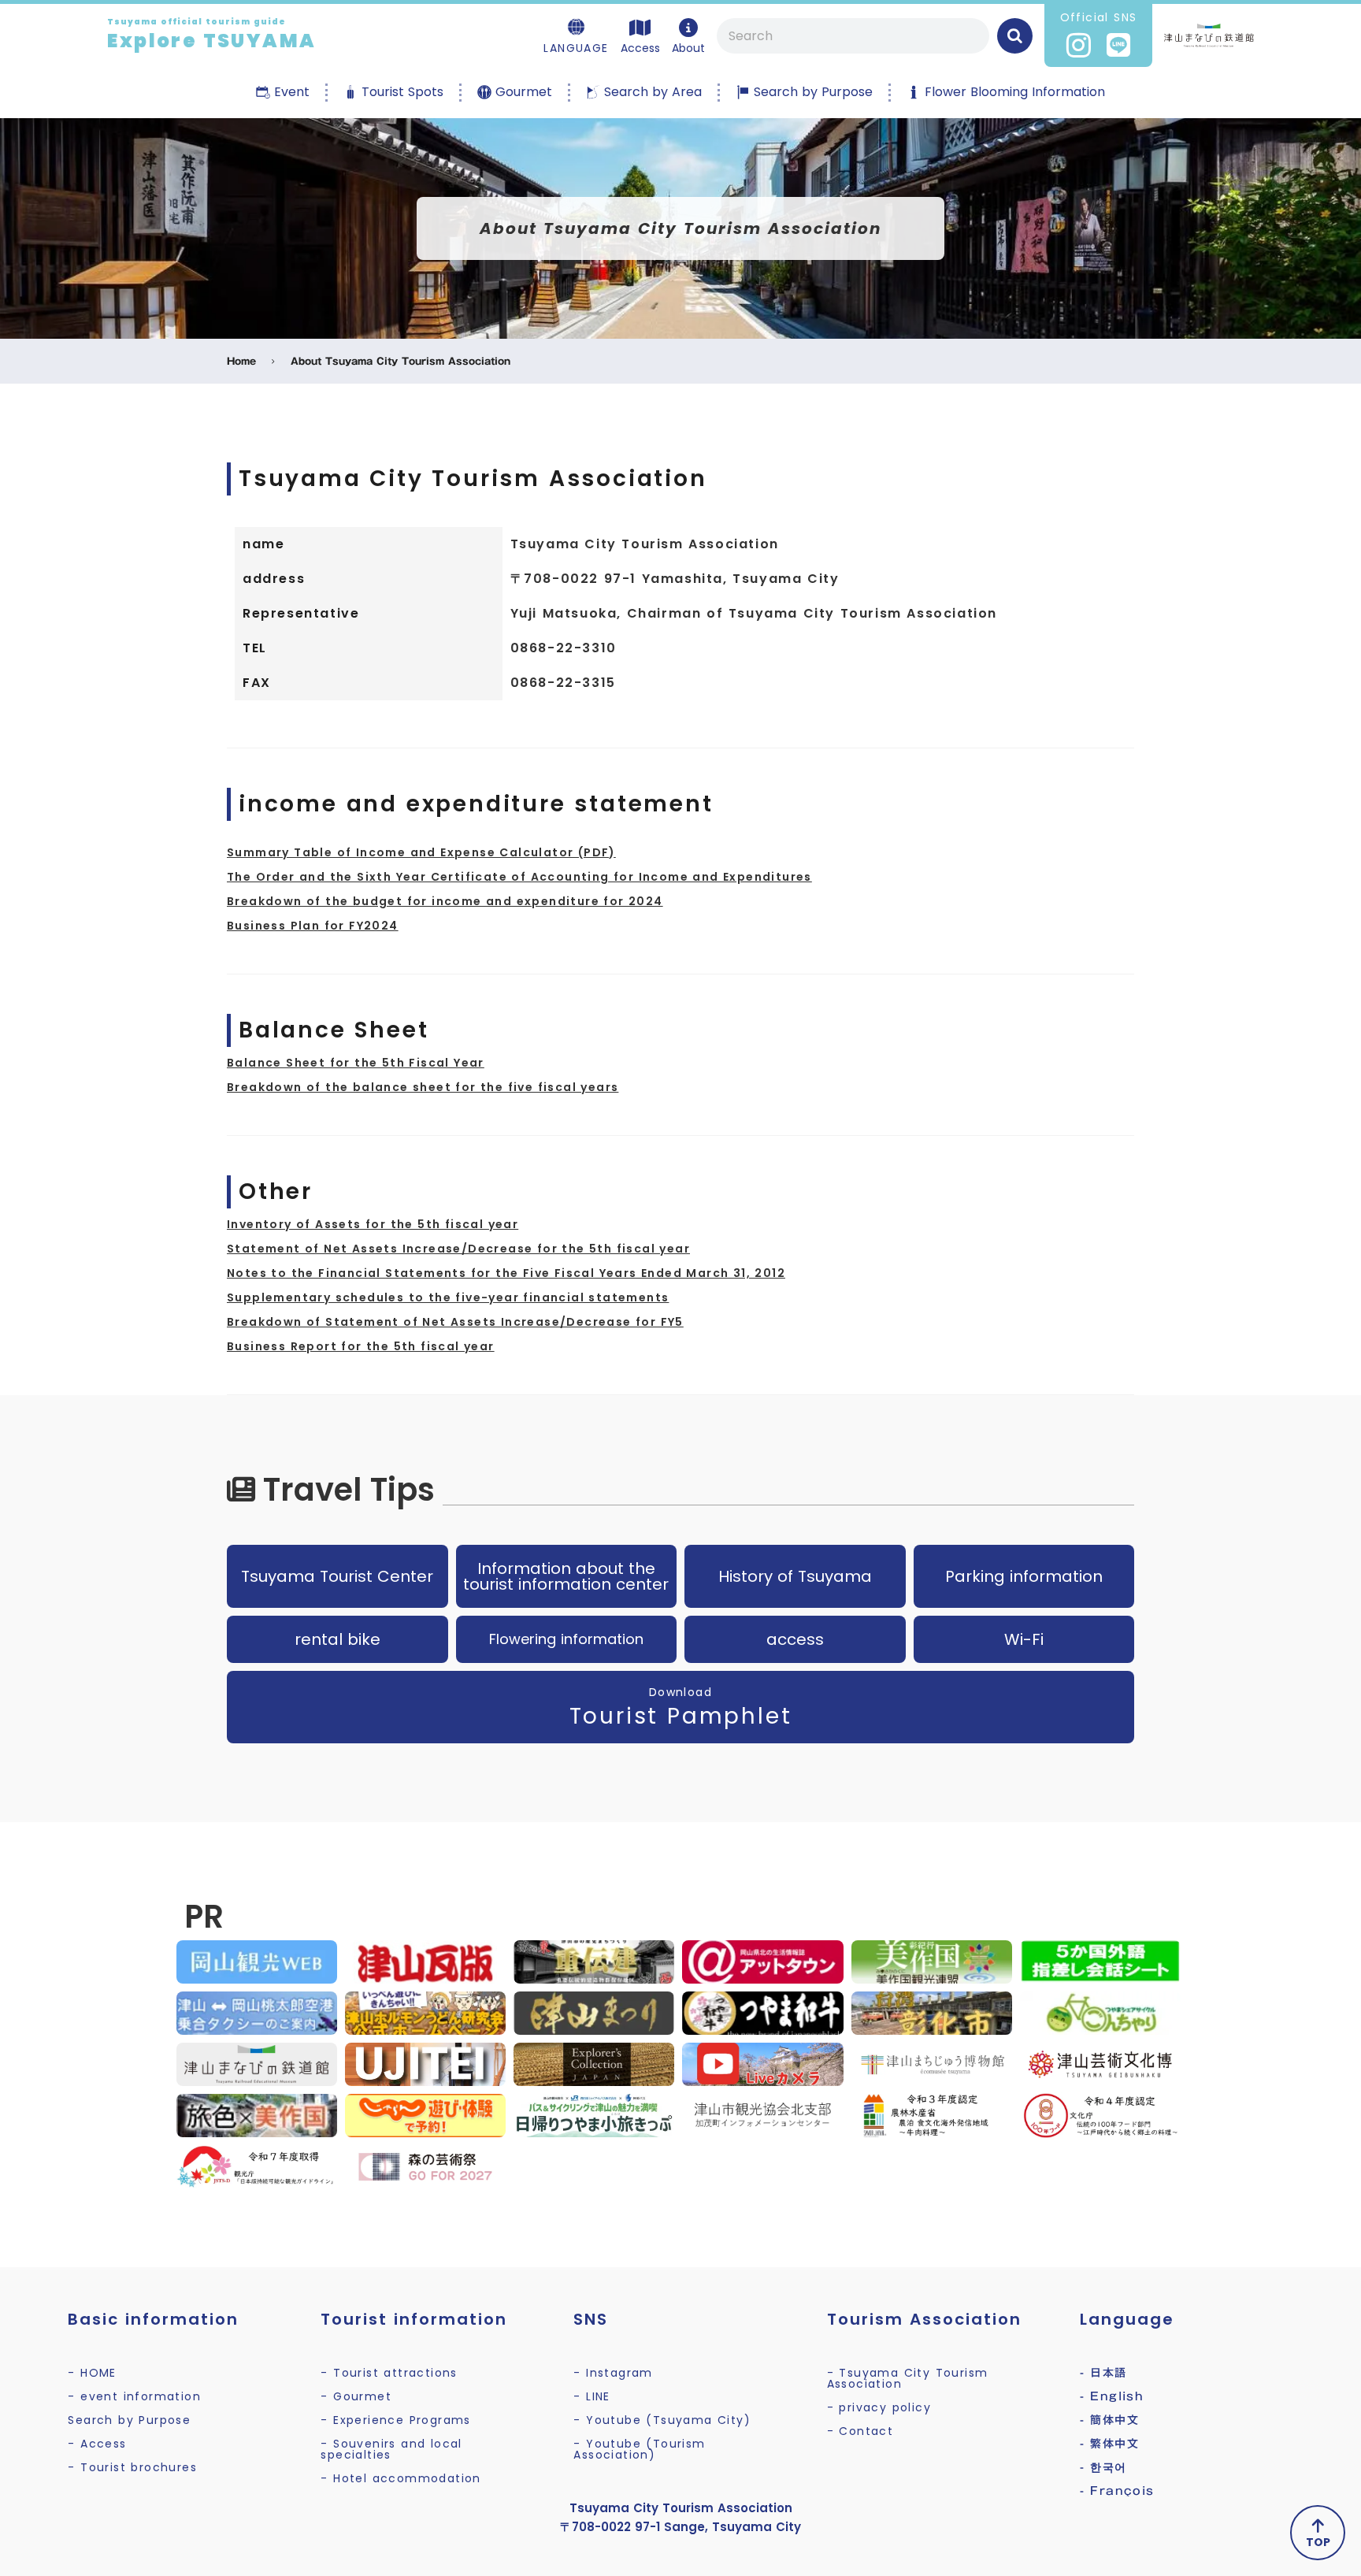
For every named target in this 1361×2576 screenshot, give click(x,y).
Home (241, 361)
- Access (97, 2444)
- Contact (860, 2431)
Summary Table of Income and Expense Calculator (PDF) (421, 852)
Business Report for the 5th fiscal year (361, 1346)
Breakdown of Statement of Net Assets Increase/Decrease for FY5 (455, 1322)
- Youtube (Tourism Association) (639, 2449)
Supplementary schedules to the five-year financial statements (448, 1297)
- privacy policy (879, 2407)
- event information (134, 2396)
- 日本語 (1103, 2373)
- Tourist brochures (132, 2467)
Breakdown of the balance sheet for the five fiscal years (423, 1087)
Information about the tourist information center (566, 1576)
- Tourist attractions (389, 2373)
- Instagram (613, 2373)
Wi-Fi (1024, 1639)
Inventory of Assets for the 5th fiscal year (373, 1224)
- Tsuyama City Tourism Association (908, 2378)
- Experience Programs (395, 2420)
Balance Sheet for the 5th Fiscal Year (356, 1063)
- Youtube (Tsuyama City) (662, 2420)
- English (1112, 2396)
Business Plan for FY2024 (313, 926)
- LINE (591, 2396)
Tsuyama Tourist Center (337, 1576)
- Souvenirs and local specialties (391, 2449)
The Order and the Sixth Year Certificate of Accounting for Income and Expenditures (519, 877)
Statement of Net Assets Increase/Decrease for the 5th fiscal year (458, 1249)
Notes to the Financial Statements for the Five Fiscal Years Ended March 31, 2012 (506, 1273)
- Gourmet (356, 2396)
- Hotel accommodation (401, 2478)
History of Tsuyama (795, 1576)
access (795, 1639)
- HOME (92, 2373)
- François (1117, 2491)
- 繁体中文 (1109, 2444)
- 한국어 (1103, 2467)
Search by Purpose (129, 2420)
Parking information (1024, 1576)
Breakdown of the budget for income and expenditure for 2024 (445, 901)
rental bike (337, 1639)
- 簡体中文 (1109, 2420)
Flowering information (566, 1639)
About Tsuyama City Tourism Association (401, 361)
